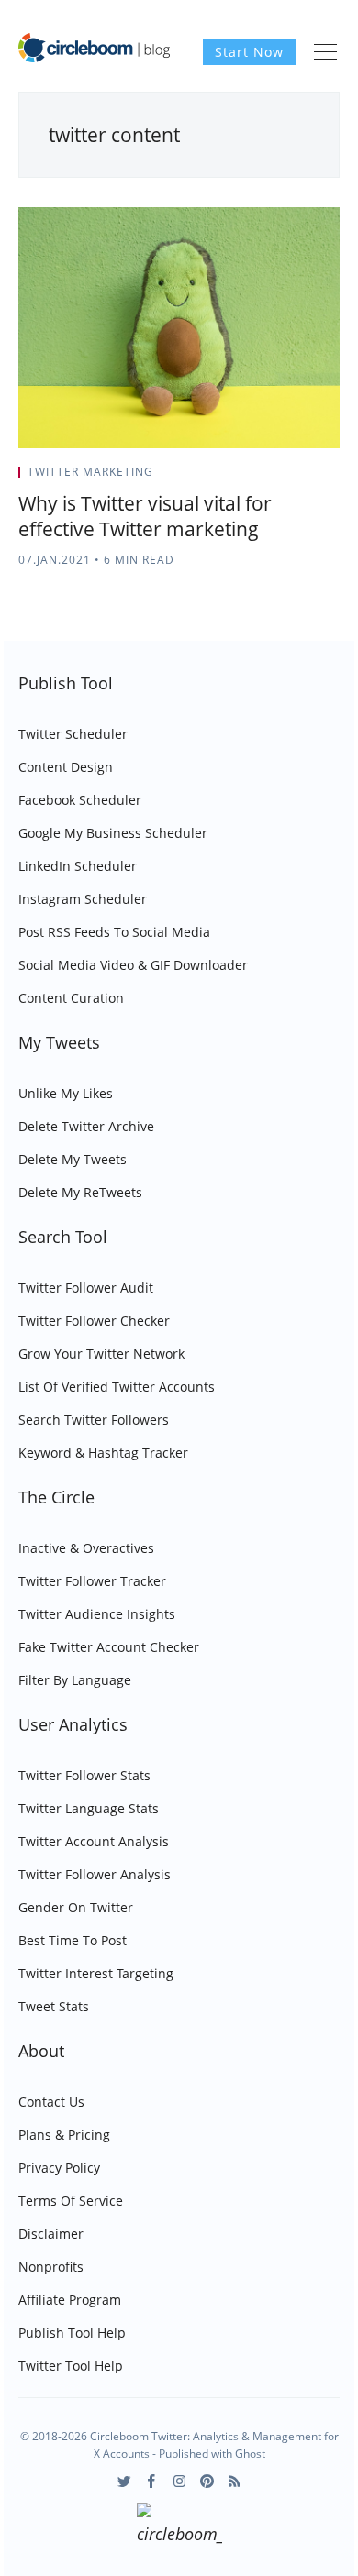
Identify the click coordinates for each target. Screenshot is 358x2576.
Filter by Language (75, 1680)
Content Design (66, 767)
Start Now (249, 52)
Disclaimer (51, 2234)
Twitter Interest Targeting (96, 1973)
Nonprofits (51, 2267)
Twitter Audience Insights (97, 1614)
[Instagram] (179, 2481)
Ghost (250, 2454)
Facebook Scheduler (80, 800)
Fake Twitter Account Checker (109, 1647)
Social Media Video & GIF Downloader (133, 965)
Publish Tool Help (72, 2333)
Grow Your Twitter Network (101, 1354)
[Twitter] (124, 2481)
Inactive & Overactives (86, 1548)
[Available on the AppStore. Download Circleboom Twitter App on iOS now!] (179, 2526)
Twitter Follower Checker (94, 1321)
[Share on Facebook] (291, 478)
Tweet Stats (54, 2006)
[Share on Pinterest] (334, 478)
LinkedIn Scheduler (78, 866)
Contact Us (51, 2102)
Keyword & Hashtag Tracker (103, 1453)
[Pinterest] (207, 2481)
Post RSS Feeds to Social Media (114, 932)
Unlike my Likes (66, 1093)
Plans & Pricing (64, 2135)
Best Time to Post (73, 1940)
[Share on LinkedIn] (313, 478)
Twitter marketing (90, 472)
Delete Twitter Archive (86, 1126)
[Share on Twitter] (268, 478)
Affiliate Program (70, 2300)
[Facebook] (152, 2481)
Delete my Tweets (73, 1159)
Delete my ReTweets (80, 1192)
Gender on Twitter (76, 1907)
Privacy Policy (59, 2168)
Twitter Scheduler (73, 734)
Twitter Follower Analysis (95, 1874)
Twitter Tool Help (71, 2366)
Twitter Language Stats (89, 1808)
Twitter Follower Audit (86, 1288)
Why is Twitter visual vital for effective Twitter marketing (145, 516)
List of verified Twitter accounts (117, 1387)
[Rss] (235, 2481)
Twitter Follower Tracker (92, 1581)
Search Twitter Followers (94, 1420)
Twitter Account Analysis (94, 1841)
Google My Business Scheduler (113, 833)
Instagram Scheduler (83, 899)
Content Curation (71, 998)
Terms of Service (71, 2201)
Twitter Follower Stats (84, 1775)
